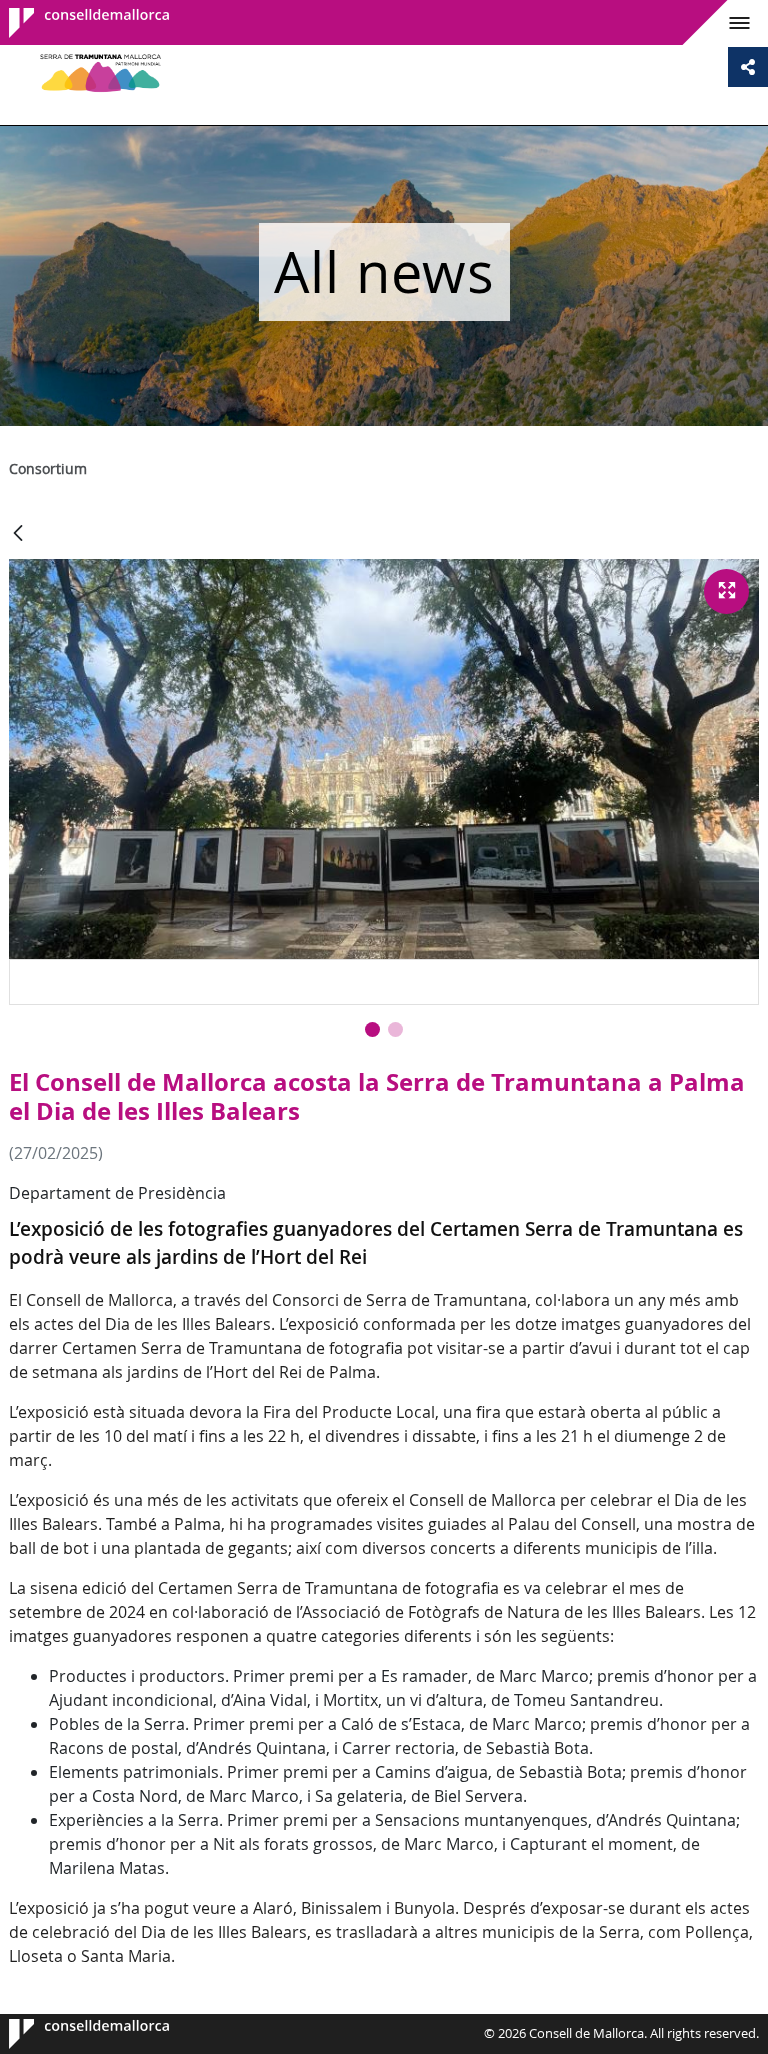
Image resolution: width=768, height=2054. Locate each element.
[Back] (18, 534)
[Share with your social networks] (748, 67)
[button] (372, 1029)
